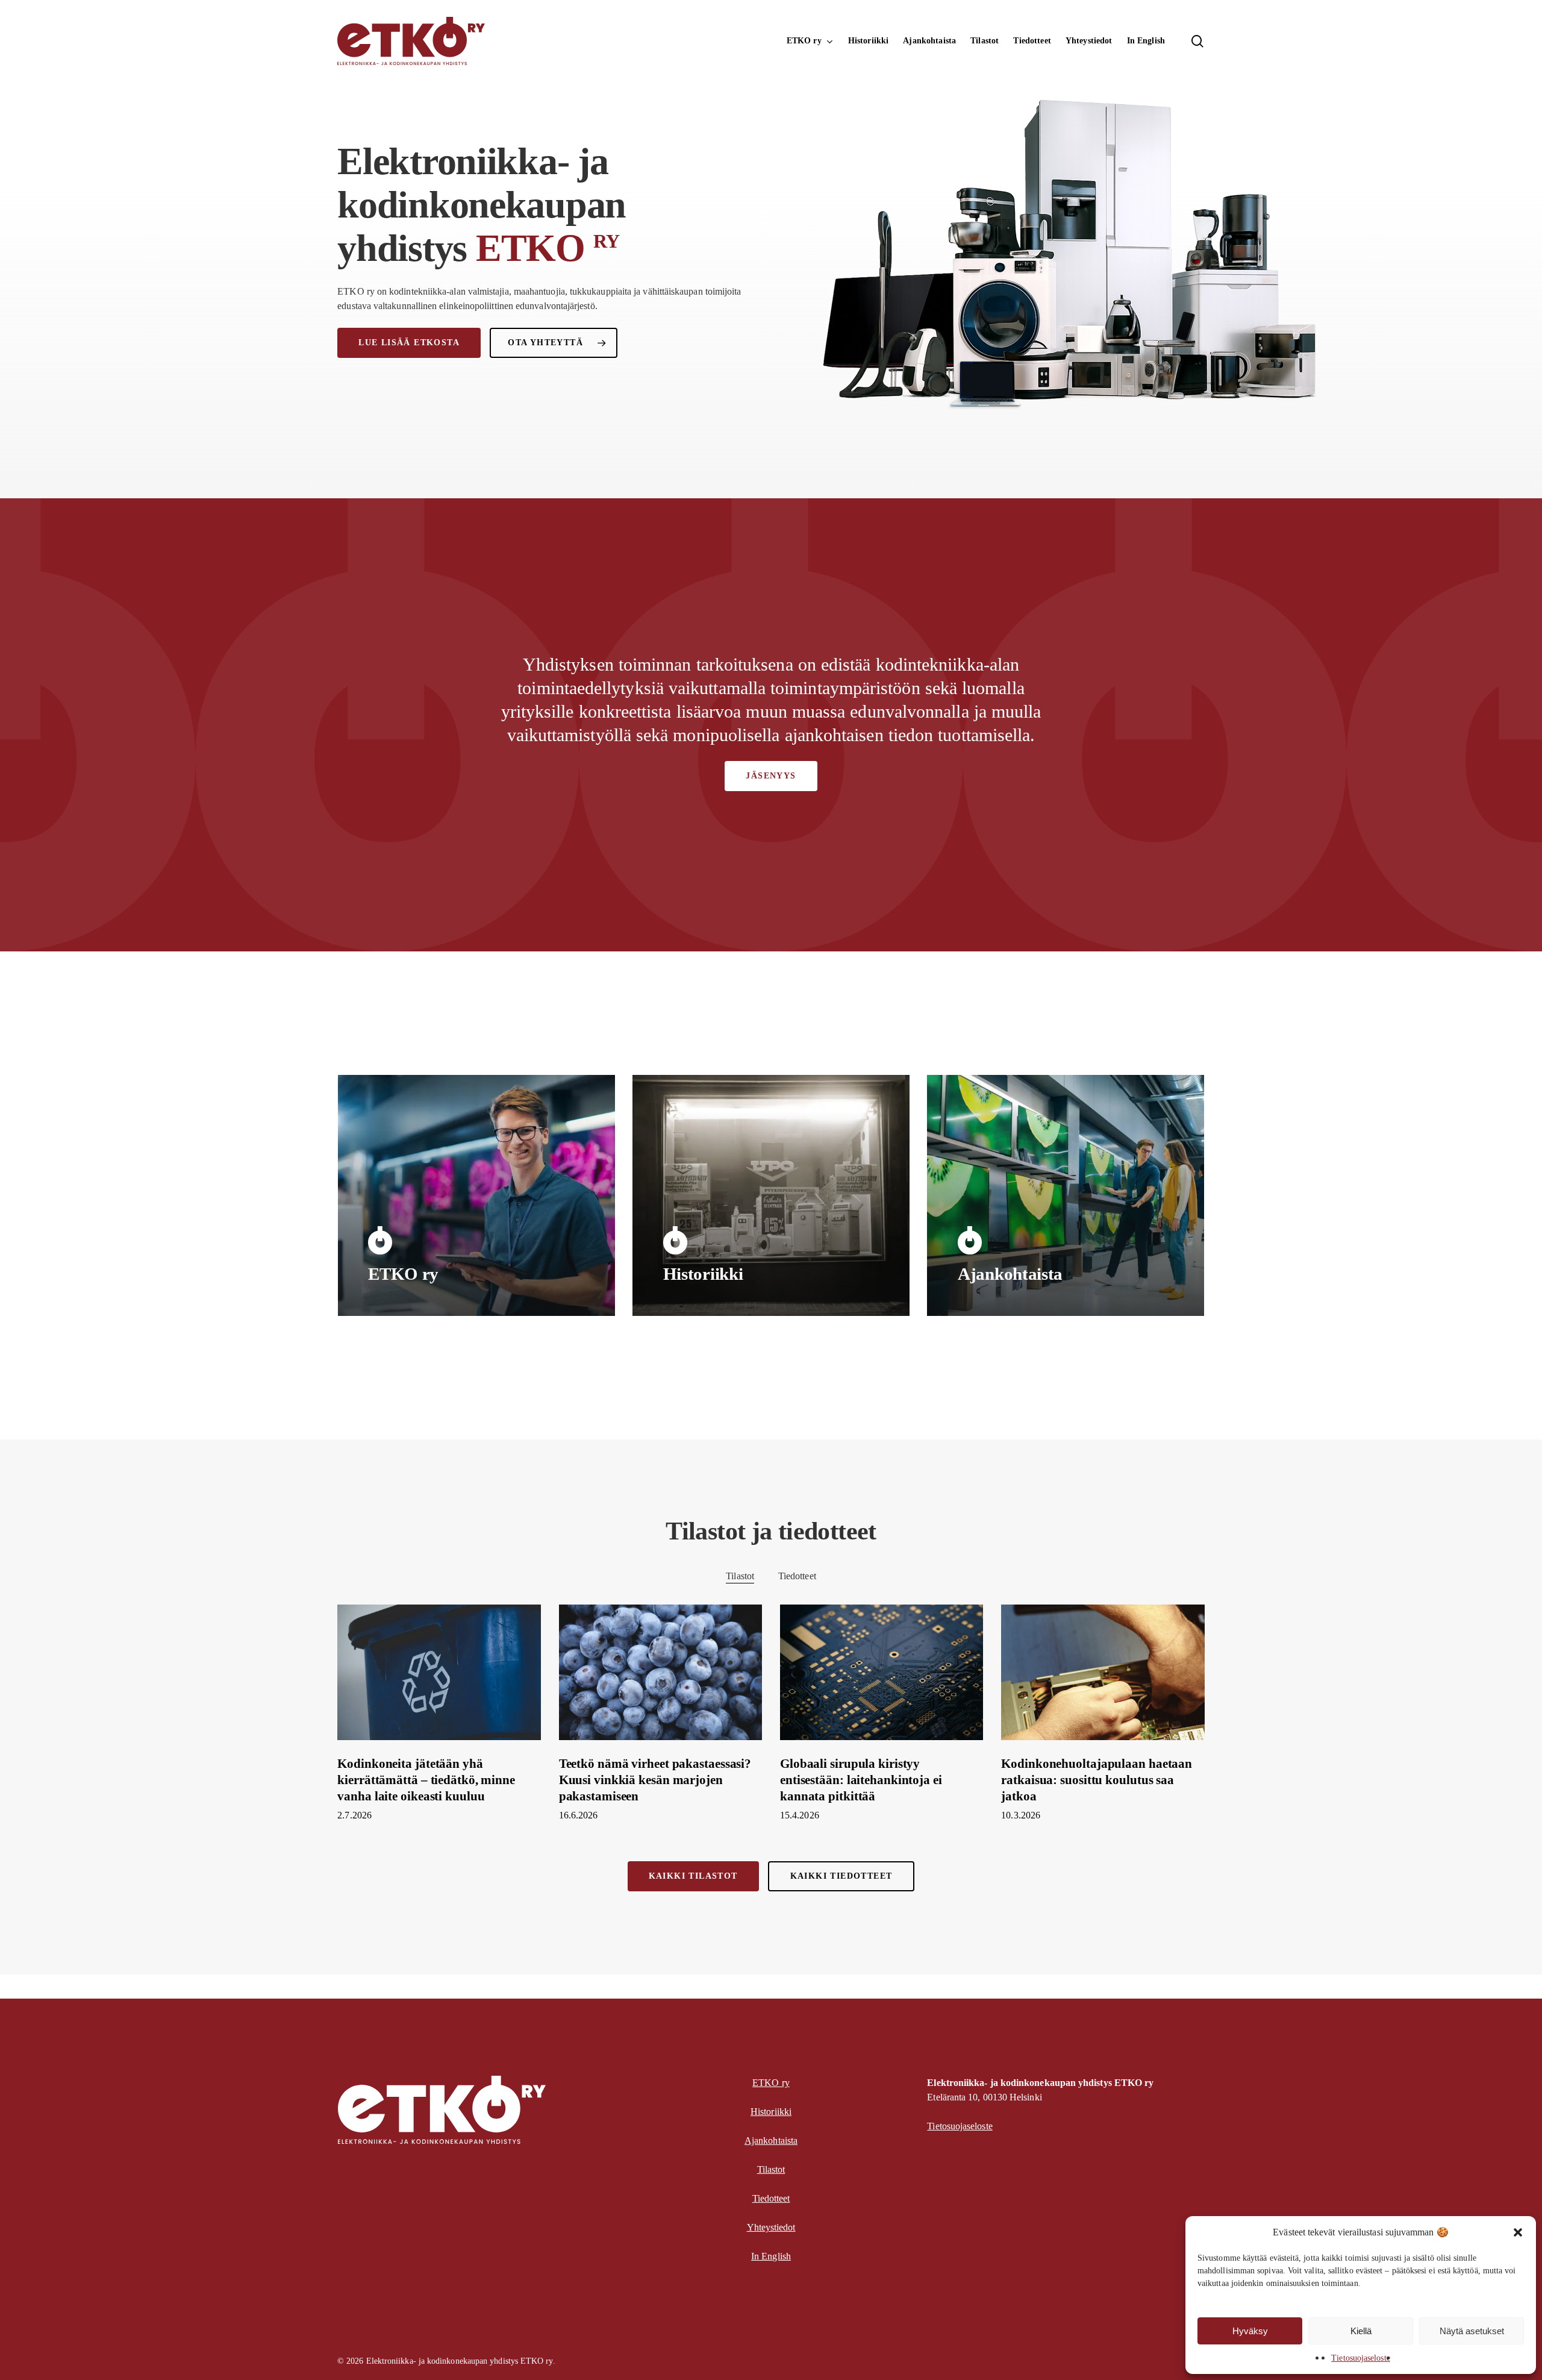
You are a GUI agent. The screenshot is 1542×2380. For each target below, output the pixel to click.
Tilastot (740, 1576)
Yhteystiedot (771, 2227)
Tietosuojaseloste (1360, 2358)
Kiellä (1361, 2331)
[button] (1518, 2232)
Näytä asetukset (1472, 2331)
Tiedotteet (797, 1576)
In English (771, 2256)
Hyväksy (1250, 2331)
